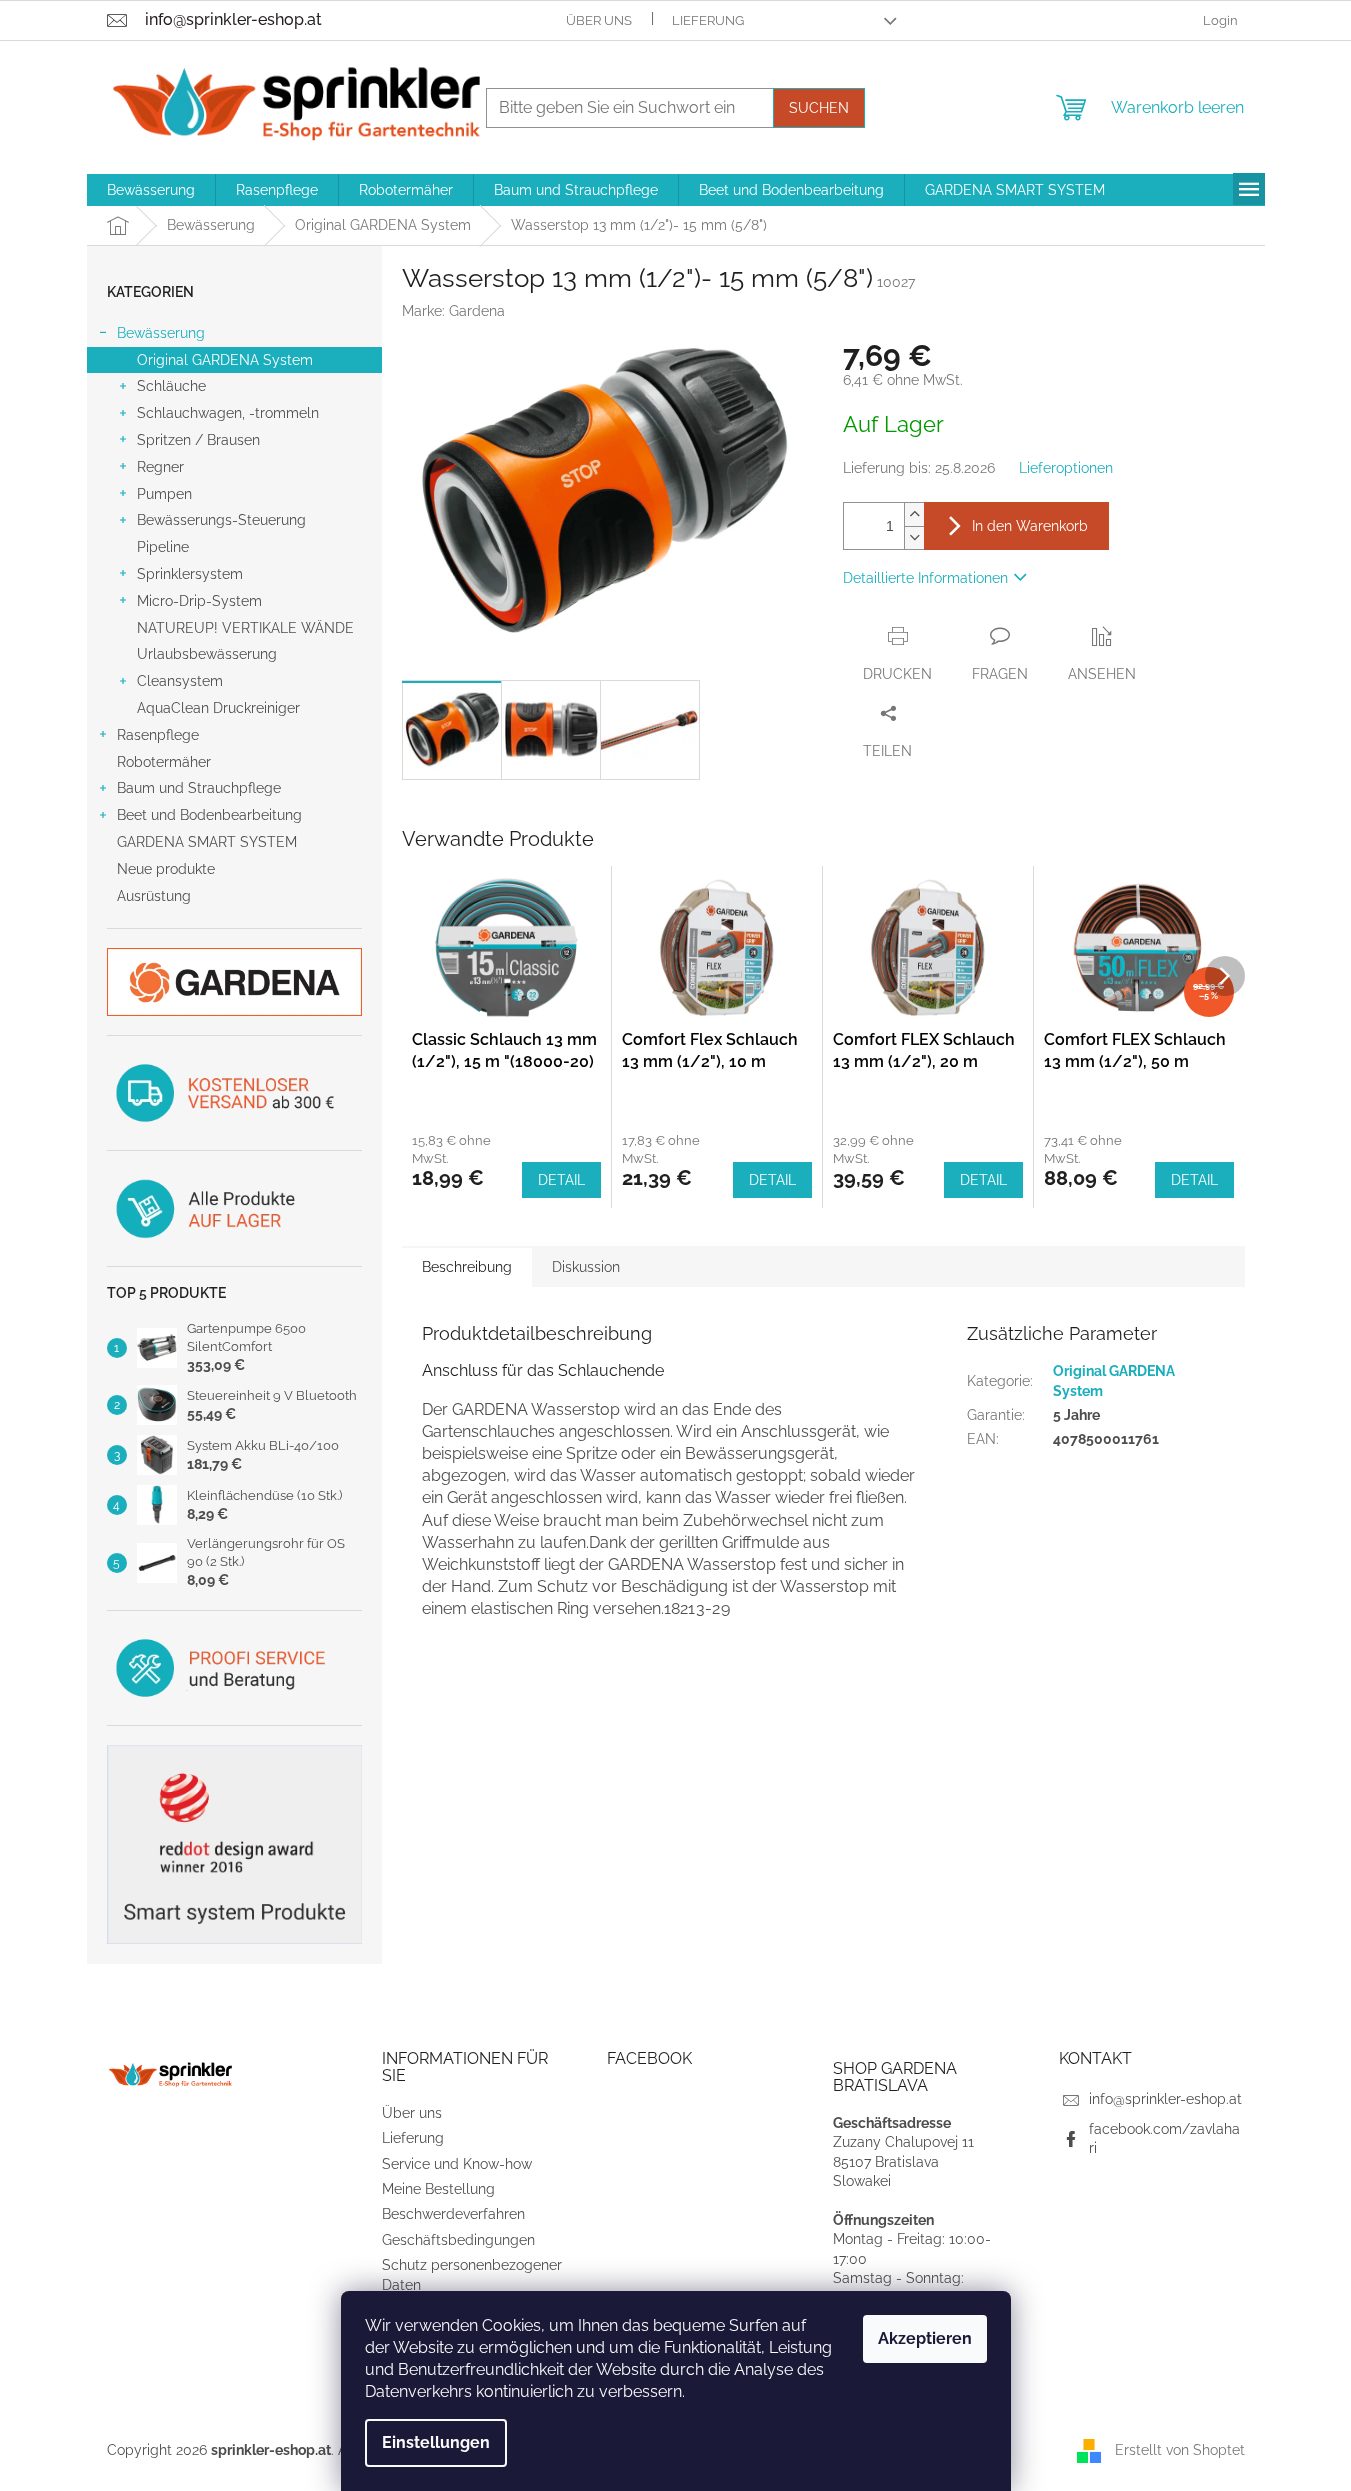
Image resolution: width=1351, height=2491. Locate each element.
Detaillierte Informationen (925, 578)
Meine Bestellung (438, 2189)
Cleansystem (180, 681)
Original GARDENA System (225, 360)
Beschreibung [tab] (467, 1267)
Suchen (819, 108)
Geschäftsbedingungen (458, 2240)
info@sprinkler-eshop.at (1165, 2099)
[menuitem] (151, 190)
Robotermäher (164, 762)
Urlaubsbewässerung (207, 654)
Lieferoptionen (1066, 468)
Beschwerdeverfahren (453, 2214)
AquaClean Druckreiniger (218, 708)
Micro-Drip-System (199, 601)
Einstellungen (436, 2442)
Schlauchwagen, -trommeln (228, 413)
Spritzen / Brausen (198, 440)
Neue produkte (166, 869)
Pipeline (163, 547)
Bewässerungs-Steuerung (221, 520)
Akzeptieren (925, 2338)
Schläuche (171, 386)
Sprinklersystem (190, 574)
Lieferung (708, 20)
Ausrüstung (154, 896)
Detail (561, 1180)
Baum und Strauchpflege (199, 788)
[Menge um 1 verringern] (914, 537)
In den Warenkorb (1030, 526)
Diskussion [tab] (586, 1267)
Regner (160, 467)
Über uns (599, 20)
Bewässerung (161, 333)
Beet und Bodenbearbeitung (209, 815)
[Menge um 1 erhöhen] (914, 514)
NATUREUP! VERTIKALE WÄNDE (245, 628)
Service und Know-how (457, 2164)
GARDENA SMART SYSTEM (207, 842)
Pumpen (164, 494)
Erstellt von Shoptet (1180, 2450)
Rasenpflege (158, 735)
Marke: (453, 311)
